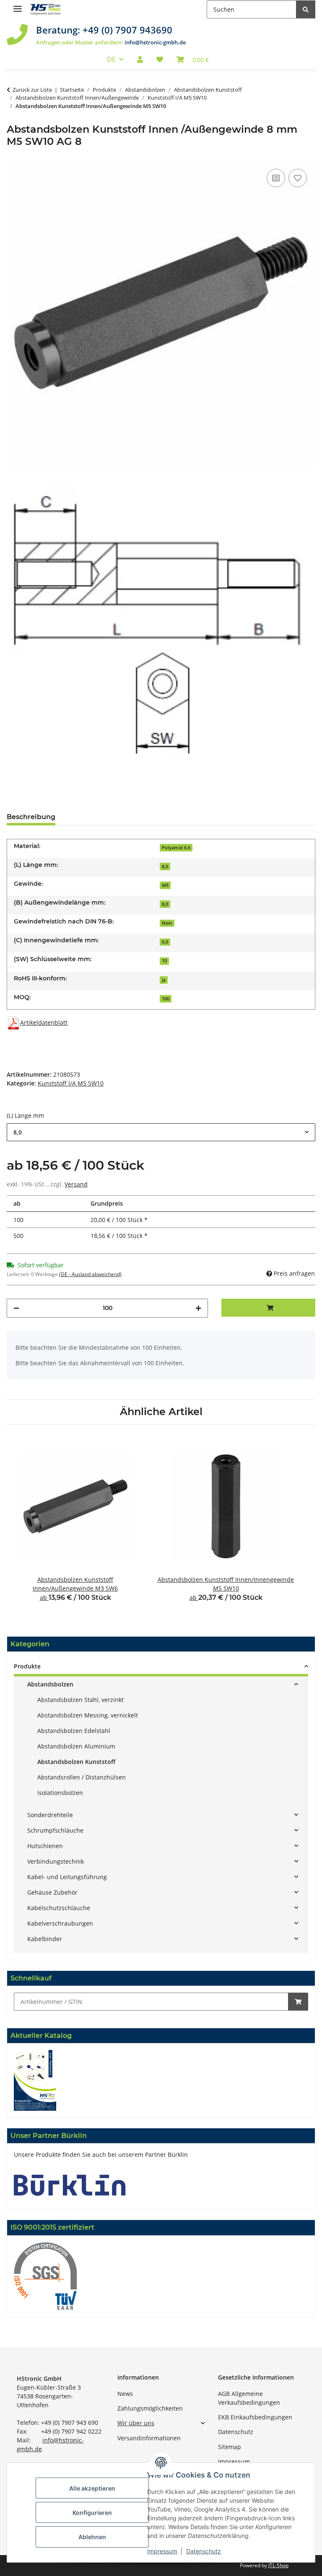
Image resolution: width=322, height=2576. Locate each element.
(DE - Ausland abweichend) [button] (90, 1274)
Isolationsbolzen (60, 1793)
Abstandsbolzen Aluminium (76, 1746)
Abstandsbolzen (50, 1684)
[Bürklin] (70, 2185)
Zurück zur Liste (32, 90)
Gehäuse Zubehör (52, 1892)
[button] (140, 59)
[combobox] (161, 1132)
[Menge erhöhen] (198, 1308)
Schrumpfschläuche (55, 1830)
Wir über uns (136, 2423)
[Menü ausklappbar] (18, 5)
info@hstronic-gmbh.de (155, 42)
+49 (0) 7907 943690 (127, 30)
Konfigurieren (92, 2513)
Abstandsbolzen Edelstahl (74, 1731)
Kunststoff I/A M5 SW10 (71, 1083)
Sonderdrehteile (50, 1815)
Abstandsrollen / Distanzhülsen (82, 1777)
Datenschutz (236, 2432)
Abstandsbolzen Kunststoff (76, 1762)
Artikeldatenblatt (44, 1022)
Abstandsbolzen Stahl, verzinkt (80, 1700)
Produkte (27, 1666)
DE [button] (111, 59)
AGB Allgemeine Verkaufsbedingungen (249, 2398)
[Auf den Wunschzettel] (298, 178)
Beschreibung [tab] (31, 817)
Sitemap (230, 2447)
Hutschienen (45, 1846)
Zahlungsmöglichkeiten (150, 2408)
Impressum (234, 2461)
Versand (76, 1184)
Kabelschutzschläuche (59, 1908)
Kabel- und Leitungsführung (67, 1877)
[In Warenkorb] (298, 2002)
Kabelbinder (45, 1939)
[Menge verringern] (16, 1308)
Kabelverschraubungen (60, 1923)
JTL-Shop (278, 2565)
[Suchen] (306, 9)
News (125, 2394)
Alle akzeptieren (92, 2488)
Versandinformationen (149, 2438)
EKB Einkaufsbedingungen (255, 2417)
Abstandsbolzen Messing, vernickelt (88, 1715)
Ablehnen (92, 2537)
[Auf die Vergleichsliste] (276, 178)
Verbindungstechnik (56, 1861)
